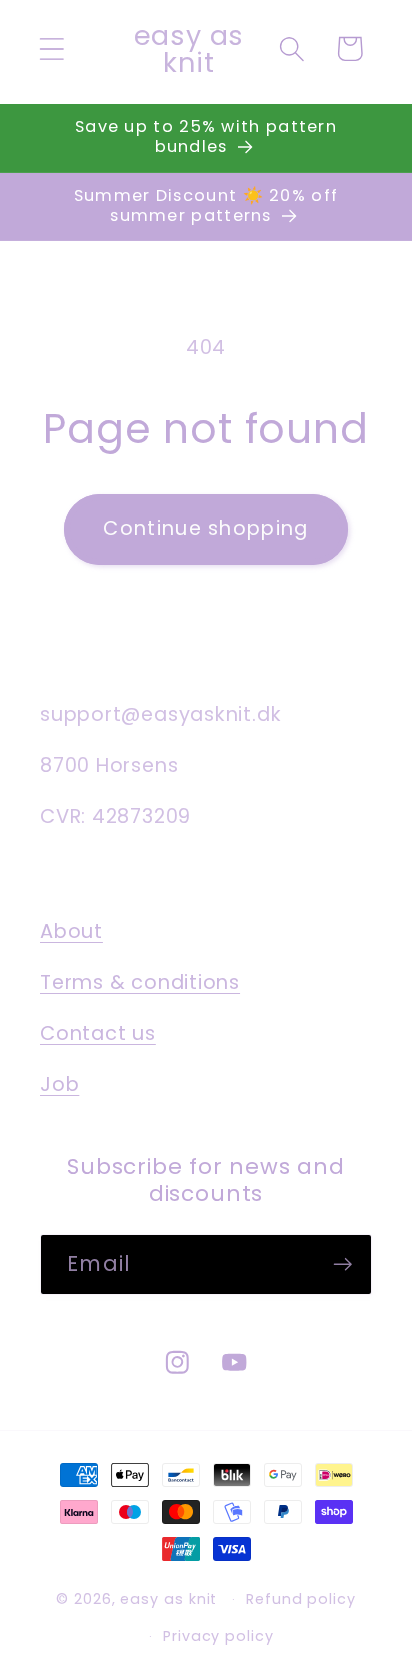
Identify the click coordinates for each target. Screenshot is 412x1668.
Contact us (98, 1033)
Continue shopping (205, 528)
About (71, 931)
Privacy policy (218, 1636)
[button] (51, 48)
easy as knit (168, 1599)
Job (59, 1084)
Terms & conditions (140, 982)
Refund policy (301, 1599)
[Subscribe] (342, 1264)
